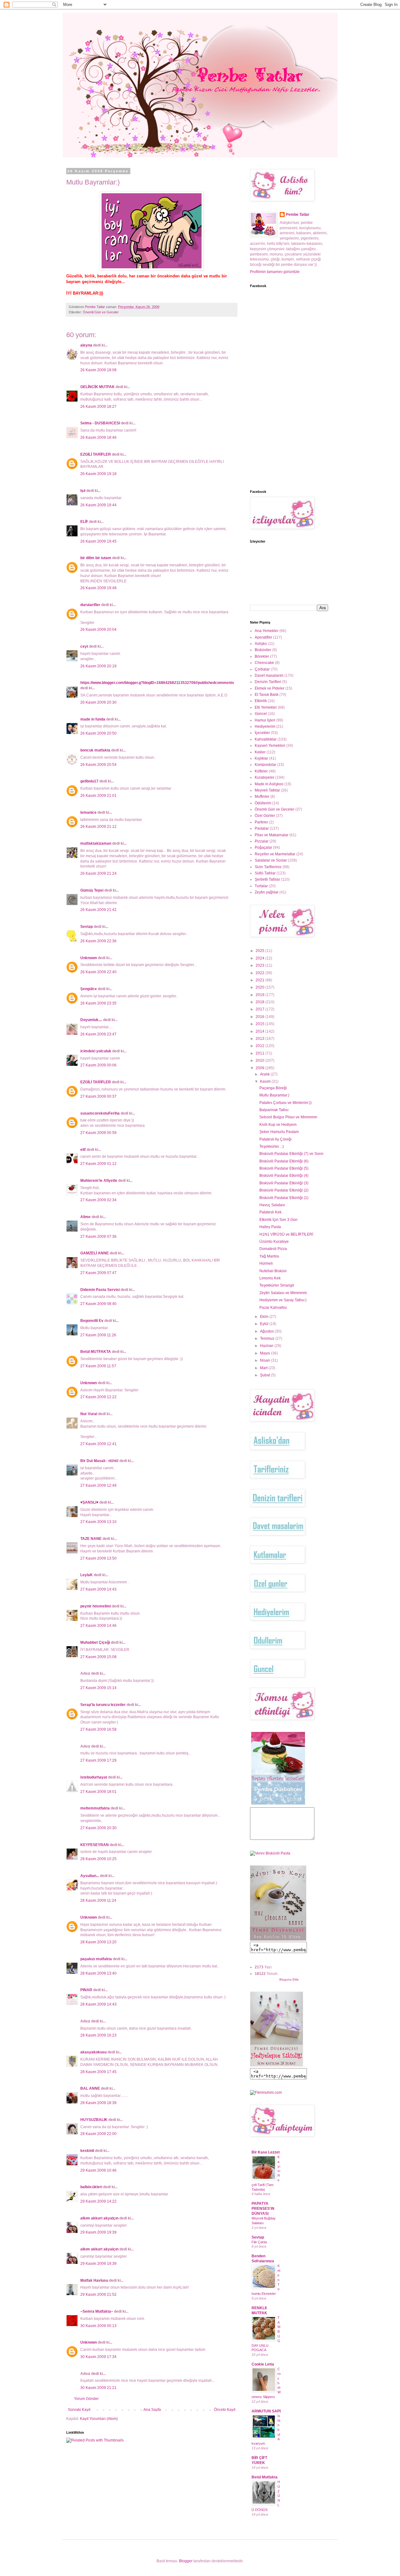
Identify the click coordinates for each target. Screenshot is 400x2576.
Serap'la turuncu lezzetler (103, 1705)
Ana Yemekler (267, 631)
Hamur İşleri (265, 720)
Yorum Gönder (86, 2399)
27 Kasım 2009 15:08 (98, 1657)
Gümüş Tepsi (92, 890)
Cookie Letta (263, 2364)
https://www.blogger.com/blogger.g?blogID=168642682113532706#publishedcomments (157, 683)
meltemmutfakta (95, 1808)
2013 (260, 1039)
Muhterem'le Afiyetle (99, 1181)
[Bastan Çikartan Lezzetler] (278, 1804)
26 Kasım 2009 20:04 (98, 630)
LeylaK (87, 1575)
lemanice (88, 812)
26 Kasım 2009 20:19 (98, 666)
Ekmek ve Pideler (270, 688)
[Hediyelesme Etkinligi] (277, 2065)
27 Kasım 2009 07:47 (98, 1273)
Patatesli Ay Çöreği (275, 1139)
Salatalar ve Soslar (271, 860)
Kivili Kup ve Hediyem (278, 1125)
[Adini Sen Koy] (278, 1939)
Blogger (186, 2561)
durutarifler (90, 605)
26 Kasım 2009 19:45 (98, 541)
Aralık (265, 1074)
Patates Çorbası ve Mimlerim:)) (285, 1103)
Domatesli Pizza (273, 1249)
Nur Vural (89, 1414)
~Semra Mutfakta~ (97, 2311)
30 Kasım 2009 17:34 (98, 2357)
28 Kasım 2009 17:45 (98, 2072)
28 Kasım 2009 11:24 (98, 1900)
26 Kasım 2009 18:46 (98, 438)
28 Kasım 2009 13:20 (98, 1942)
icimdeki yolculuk (96, 1051)
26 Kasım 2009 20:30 (98, 702)
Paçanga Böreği (273, 1088)
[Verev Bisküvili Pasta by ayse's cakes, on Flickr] (270, 1853)
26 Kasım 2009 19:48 (98, 588)
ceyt (84, 646)
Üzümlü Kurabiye (274, 1242)
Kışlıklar (261, 758)
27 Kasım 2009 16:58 (98, 1729)
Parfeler (261, 822)
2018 (260, 1002)
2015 (260, 1024)
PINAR (86, 1990)
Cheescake (264, 663)
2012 (260, 1046)
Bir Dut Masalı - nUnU (99, 1461)
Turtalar (261, 886)
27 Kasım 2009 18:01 (98, 1792)
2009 (260, 1068)
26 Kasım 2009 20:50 (98, 733)
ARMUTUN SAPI (266, 2411)
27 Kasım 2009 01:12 (98, 1164)
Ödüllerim (263, 803)
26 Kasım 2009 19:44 (98, 505)
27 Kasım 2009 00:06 (98, 1065)
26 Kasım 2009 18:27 (98, 407)
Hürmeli (266, 1263)
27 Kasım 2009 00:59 (98, 1133)
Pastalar (262, 828)
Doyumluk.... (91, 1020)
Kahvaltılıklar (266, 739)
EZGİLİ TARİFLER (96, 454)
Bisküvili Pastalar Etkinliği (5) (284, 1168)
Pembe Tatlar (298, 215)
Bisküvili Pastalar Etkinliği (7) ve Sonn (291, 1154)
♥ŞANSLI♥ (89, 1502)
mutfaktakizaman (96, 843)
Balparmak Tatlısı (274, 1110)
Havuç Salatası (272, 1205)
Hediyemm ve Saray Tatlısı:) (283, 1300)
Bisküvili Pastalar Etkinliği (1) (284, 1198)
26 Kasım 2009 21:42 (98, 910)
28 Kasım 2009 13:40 (98, 1973)
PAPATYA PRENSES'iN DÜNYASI (263, 2209)
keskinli (87, 2151)
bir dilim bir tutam (96, 558)
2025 (260, 951)
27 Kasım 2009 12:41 (98, 1444)
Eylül (265, 1324)
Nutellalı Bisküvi (273, 1271)
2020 (260, 987)
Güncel (261, 714)
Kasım (266, 1081)
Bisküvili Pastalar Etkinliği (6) (284, 1161)
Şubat (265, 1375)
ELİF (84, 522)
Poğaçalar (263, 848)
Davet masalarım (269, 676)
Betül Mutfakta (265, 2477)
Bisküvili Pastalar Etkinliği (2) (284, 1190)
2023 (260, 965)
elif (83, 1150)
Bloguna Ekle (289, 1979)
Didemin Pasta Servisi (100, 1290)
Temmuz (268, 1339)
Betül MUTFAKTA (96, 1352)
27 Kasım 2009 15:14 (98, 1688)
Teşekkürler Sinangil (277, 1285)
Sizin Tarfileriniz (268, 867)
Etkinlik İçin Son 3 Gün (278, 1220)
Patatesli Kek (270, 1212)
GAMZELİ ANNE (95, 1253)
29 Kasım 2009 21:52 (98, 2295)
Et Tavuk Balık (267, 695)
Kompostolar (265, 765)
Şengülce (89, 989)
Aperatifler (263, 637)
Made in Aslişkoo (269, 784)
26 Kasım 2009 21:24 (98, 873)
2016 (260, 1017)
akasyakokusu (93, 2052)
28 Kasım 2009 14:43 (98, 2004)
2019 (260, 995)
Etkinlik (261, 701)
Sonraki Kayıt (79, 2410)
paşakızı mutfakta (96, 1959)
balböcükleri (91, 2187)
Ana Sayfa (152, 2410)
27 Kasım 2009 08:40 (98, 1304)
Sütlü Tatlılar (265, 873)
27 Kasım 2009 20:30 (98, 1828)
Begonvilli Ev (92, 1321)
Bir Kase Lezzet (266, 2152)
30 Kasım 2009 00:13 (98, 2326)
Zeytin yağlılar (267, 892)
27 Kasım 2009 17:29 (98, 1760)
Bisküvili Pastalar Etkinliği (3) (284, 1183)
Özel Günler (265, 816)
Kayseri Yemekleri (270, 746)
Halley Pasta (270, 1227)
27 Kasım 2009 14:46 (98, 1626)
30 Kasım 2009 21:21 (98, 2388)
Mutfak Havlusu (94, 2280)
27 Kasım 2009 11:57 (98, 1366)
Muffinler (262, 797)
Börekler (262, 656)
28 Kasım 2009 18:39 (98, 2103)
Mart (264, 1368)
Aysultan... (90, 1876)
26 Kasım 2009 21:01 (98, 796)
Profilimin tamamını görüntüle (275, 272)
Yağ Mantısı (269, 1256)
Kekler (260, 752)
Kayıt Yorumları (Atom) (99, 2419)
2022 (260, 973)
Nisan (265, 1360)
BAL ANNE (90, 2088)
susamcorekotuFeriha (100, 1113)
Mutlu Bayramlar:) (274, 1095)
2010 (260, 1060)
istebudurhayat (94, 1777)
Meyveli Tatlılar (267, 790)
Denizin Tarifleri (268, 682)
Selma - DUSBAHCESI (100, 423)
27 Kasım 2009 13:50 (98, 1558)
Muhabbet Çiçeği (95, 1642)
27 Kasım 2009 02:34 (98, 1200)
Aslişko (261, 644)
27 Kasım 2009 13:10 (98, 1522)
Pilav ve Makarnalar (272, 835)
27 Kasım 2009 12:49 (98, 1485)
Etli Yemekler (266, 707)
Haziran (267, 1346)
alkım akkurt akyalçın (99, 2218)
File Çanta (259, 2242)
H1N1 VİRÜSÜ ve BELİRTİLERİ (286, 1234)
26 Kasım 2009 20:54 (98, 765)
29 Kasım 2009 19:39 (98, 2232)
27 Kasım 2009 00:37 (98, 1096)
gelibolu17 (89, 781)
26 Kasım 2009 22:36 (98, 941)
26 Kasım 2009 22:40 (98, 972)
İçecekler (262, 733)
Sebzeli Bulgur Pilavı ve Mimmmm (288, 1117)
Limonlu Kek (270, 1278)
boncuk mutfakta (95, 750)
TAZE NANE (91, 1539)
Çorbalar (262, 669)
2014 (260, 1031)
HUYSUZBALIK (94, 2120)
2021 (260, 980)
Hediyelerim (265, 726)
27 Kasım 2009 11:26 (98, 1335)
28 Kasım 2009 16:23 (98, 2035)
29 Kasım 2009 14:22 (98, 2201)
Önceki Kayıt (225, 2410)
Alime (85, 1217)
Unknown (89, 958)
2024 (260, 958)
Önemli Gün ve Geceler (101, 312)
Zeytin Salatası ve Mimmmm (283, 1293)
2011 (260, 1053)
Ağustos (267, 1331)
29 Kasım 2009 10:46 (98, 2170)
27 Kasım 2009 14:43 (98, 1589)
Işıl (83, 491)
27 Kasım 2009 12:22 (98, 1397)
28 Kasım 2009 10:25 (98, 1859)
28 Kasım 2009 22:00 (98, 2134)
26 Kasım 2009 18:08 (98, 370)
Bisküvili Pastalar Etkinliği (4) (284, 1176)
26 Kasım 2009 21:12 (98, 827)
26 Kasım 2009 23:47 (98, 1034)
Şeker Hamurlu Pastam (279, 1132)
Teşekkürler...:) (272, 1146)
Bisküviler (263, 650)
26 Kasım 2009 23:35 (98, 1003)
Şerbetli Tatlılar (267, 879)
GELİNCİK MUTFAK (97, 387)
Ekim (265, 1317)
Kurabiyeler (265, 777)
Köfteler (261, 771)
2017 (260, 1009)
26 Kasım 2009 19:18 (98, 474)
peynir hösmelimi (96, 1606)
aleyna (86, 345)
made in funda (93, 719)
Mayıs (265, 1353)
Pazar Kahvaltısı (273, 1308)
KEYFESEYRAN (95, 1845)
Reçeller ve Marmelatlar (275, 854)
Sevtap (87, 927)
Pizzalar (262, 841)
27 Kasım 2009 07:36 (98, 1237)
